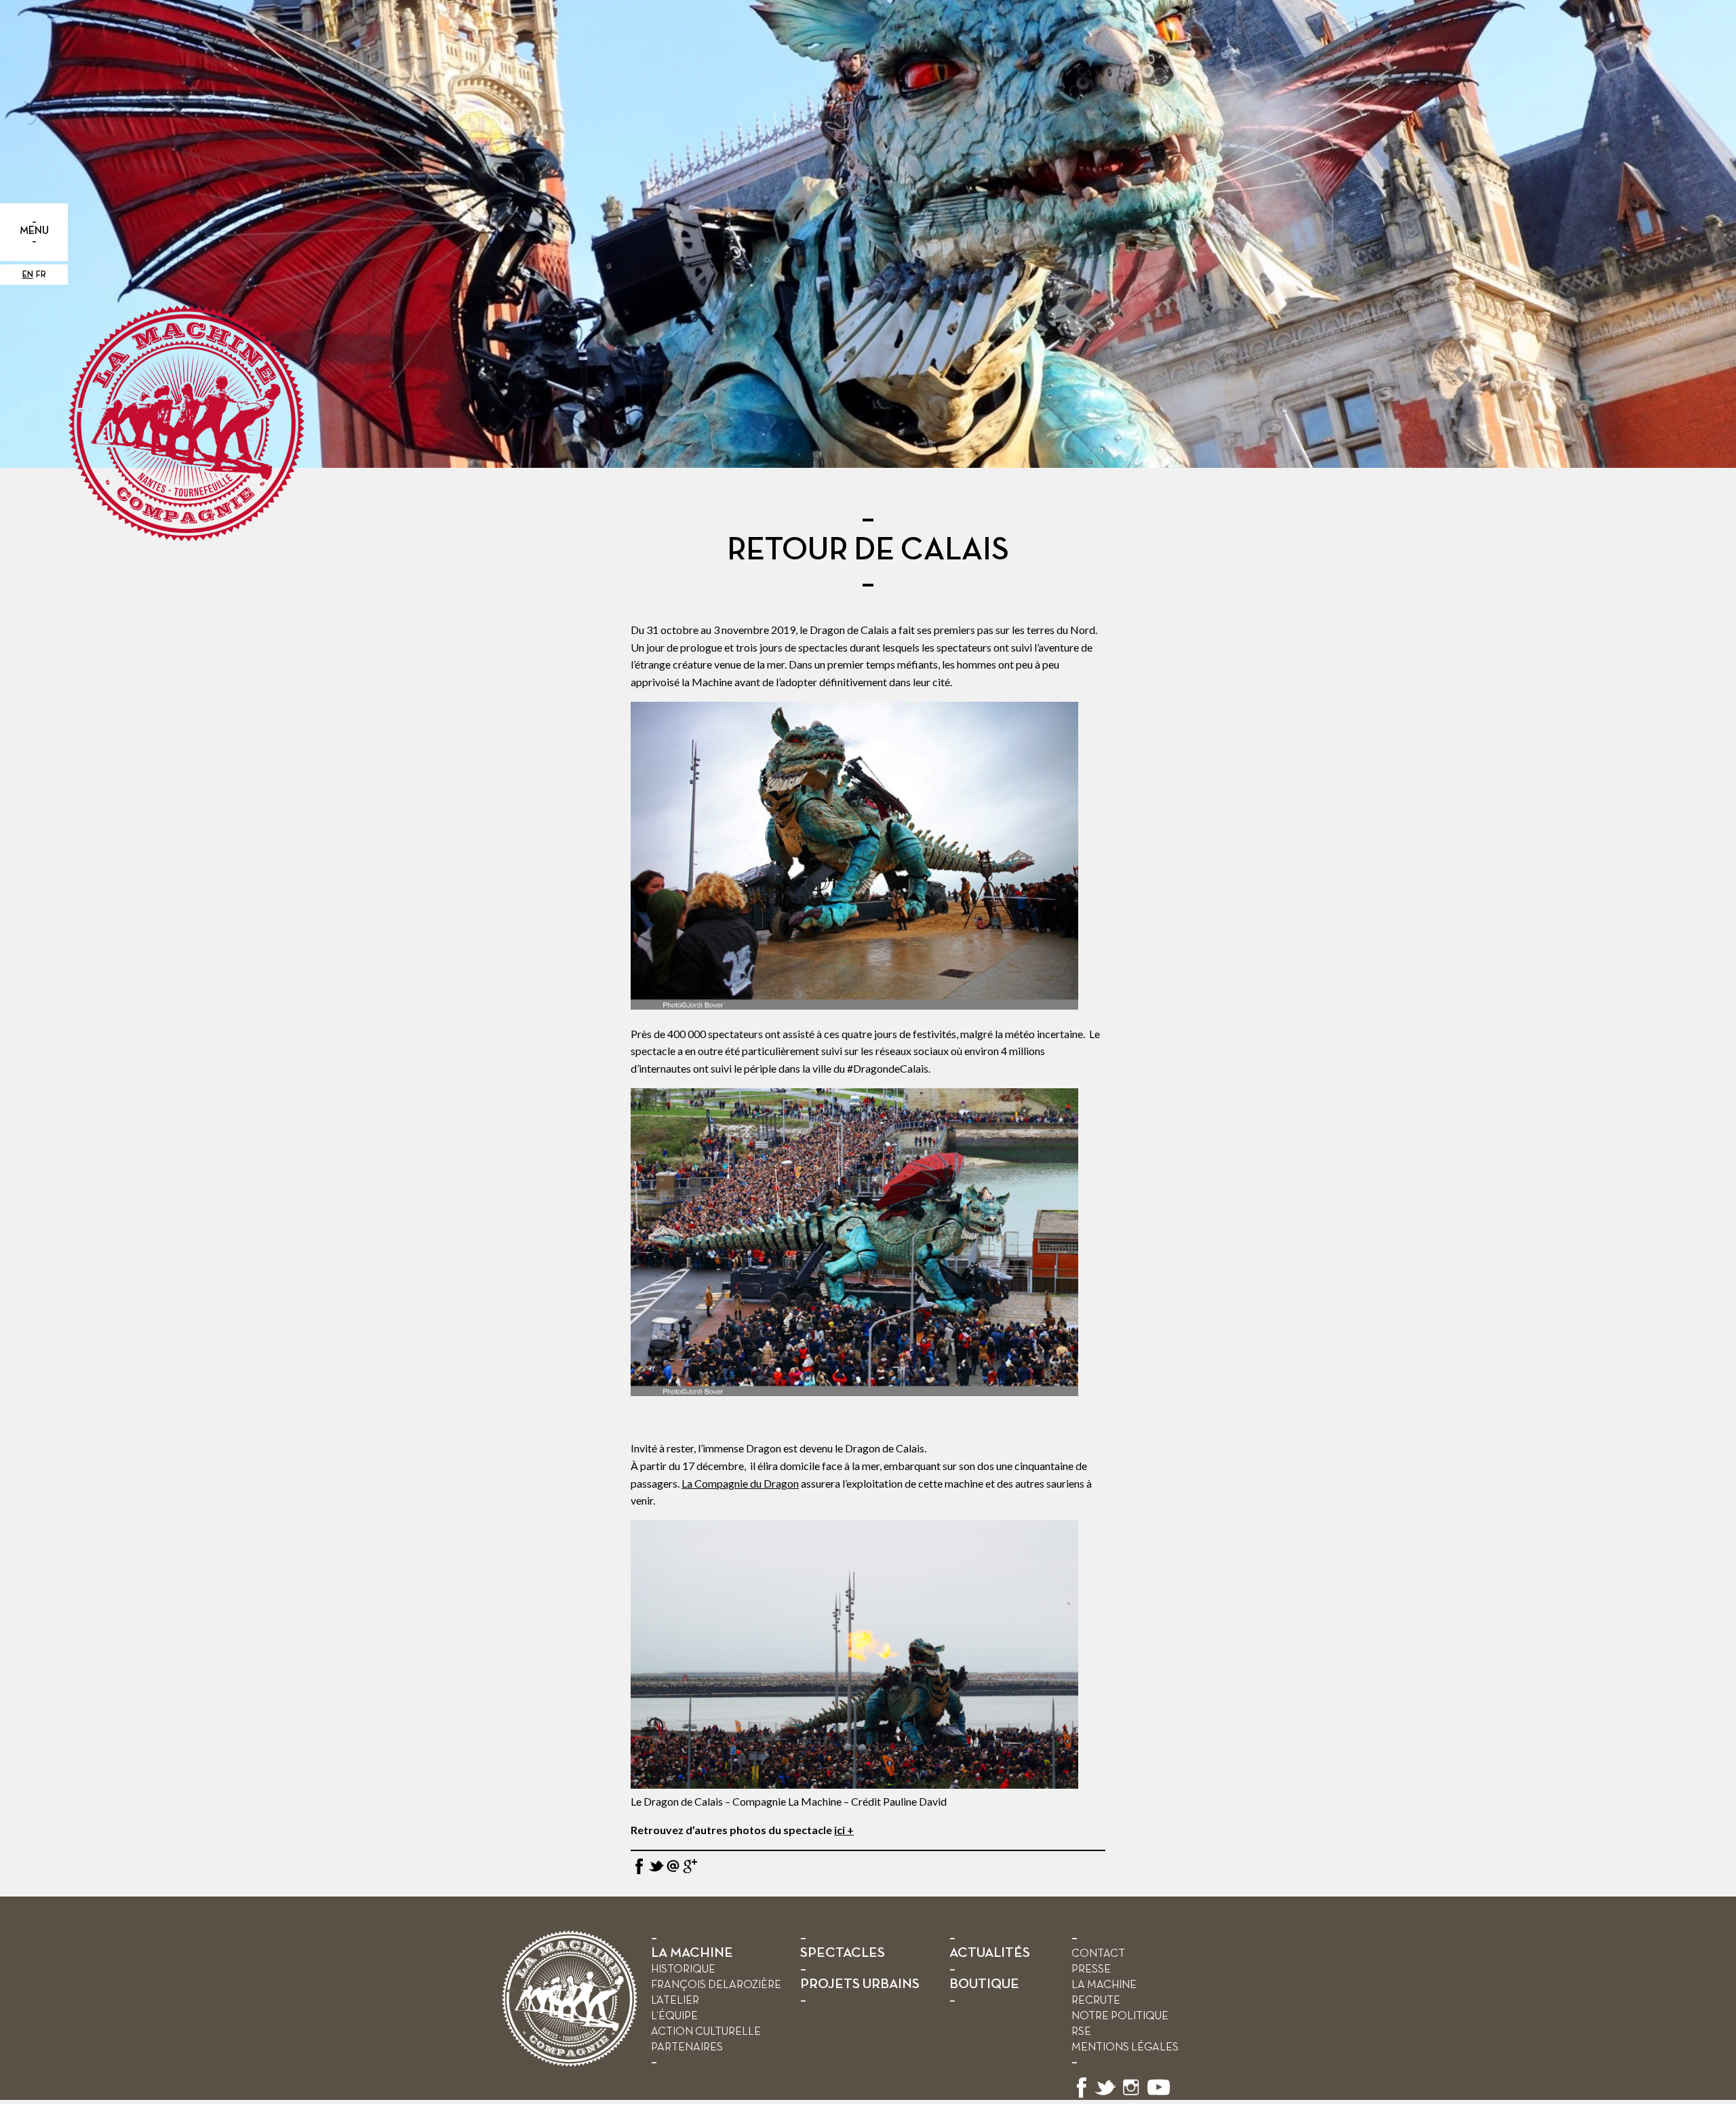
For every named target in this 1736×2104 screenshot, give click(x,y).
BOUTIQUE (984, 1984)
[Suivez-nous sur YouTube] (1159, 2096)
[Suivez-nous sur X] (1105, 2096)
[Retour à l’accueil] (570, 2064)
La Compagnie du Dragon (740, 1483)
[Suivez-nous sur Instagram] (1131, 2096)
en (28, 275)
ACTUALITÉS (990, 1953)
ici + (844, 1830)
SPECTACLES (843, 1953)
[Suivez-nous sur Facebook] (1082, 2096)
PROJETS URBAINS (860, 1984)
